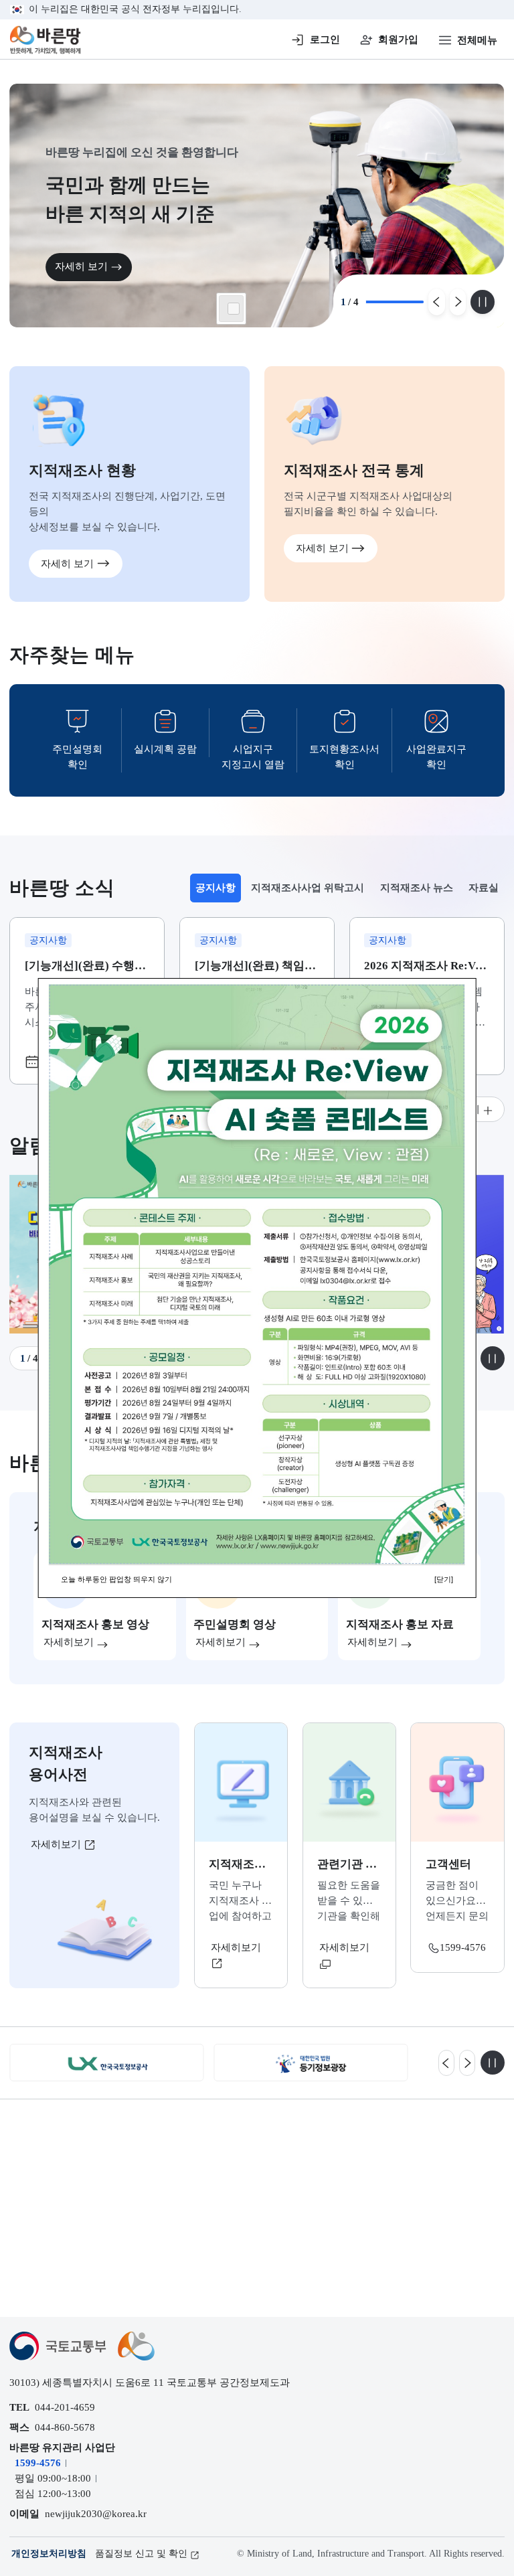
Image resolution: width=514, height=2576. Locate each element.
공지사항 (218, 891)
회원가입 (398, 39)
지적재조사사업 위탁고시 (308, 887)
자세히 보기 (81, 266)
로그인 (325, 39)
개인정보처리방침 (49, 2554)
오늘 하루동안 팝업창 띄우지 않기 (116, 1579)
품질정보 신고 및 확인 (141, 2554)
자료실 (484, 887)
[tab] (216, 888)
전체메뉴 (477, 40)
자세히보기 (57, 1844)
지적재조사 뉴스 (417, 887)
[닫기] (444, 1579)
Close (234, 309)
